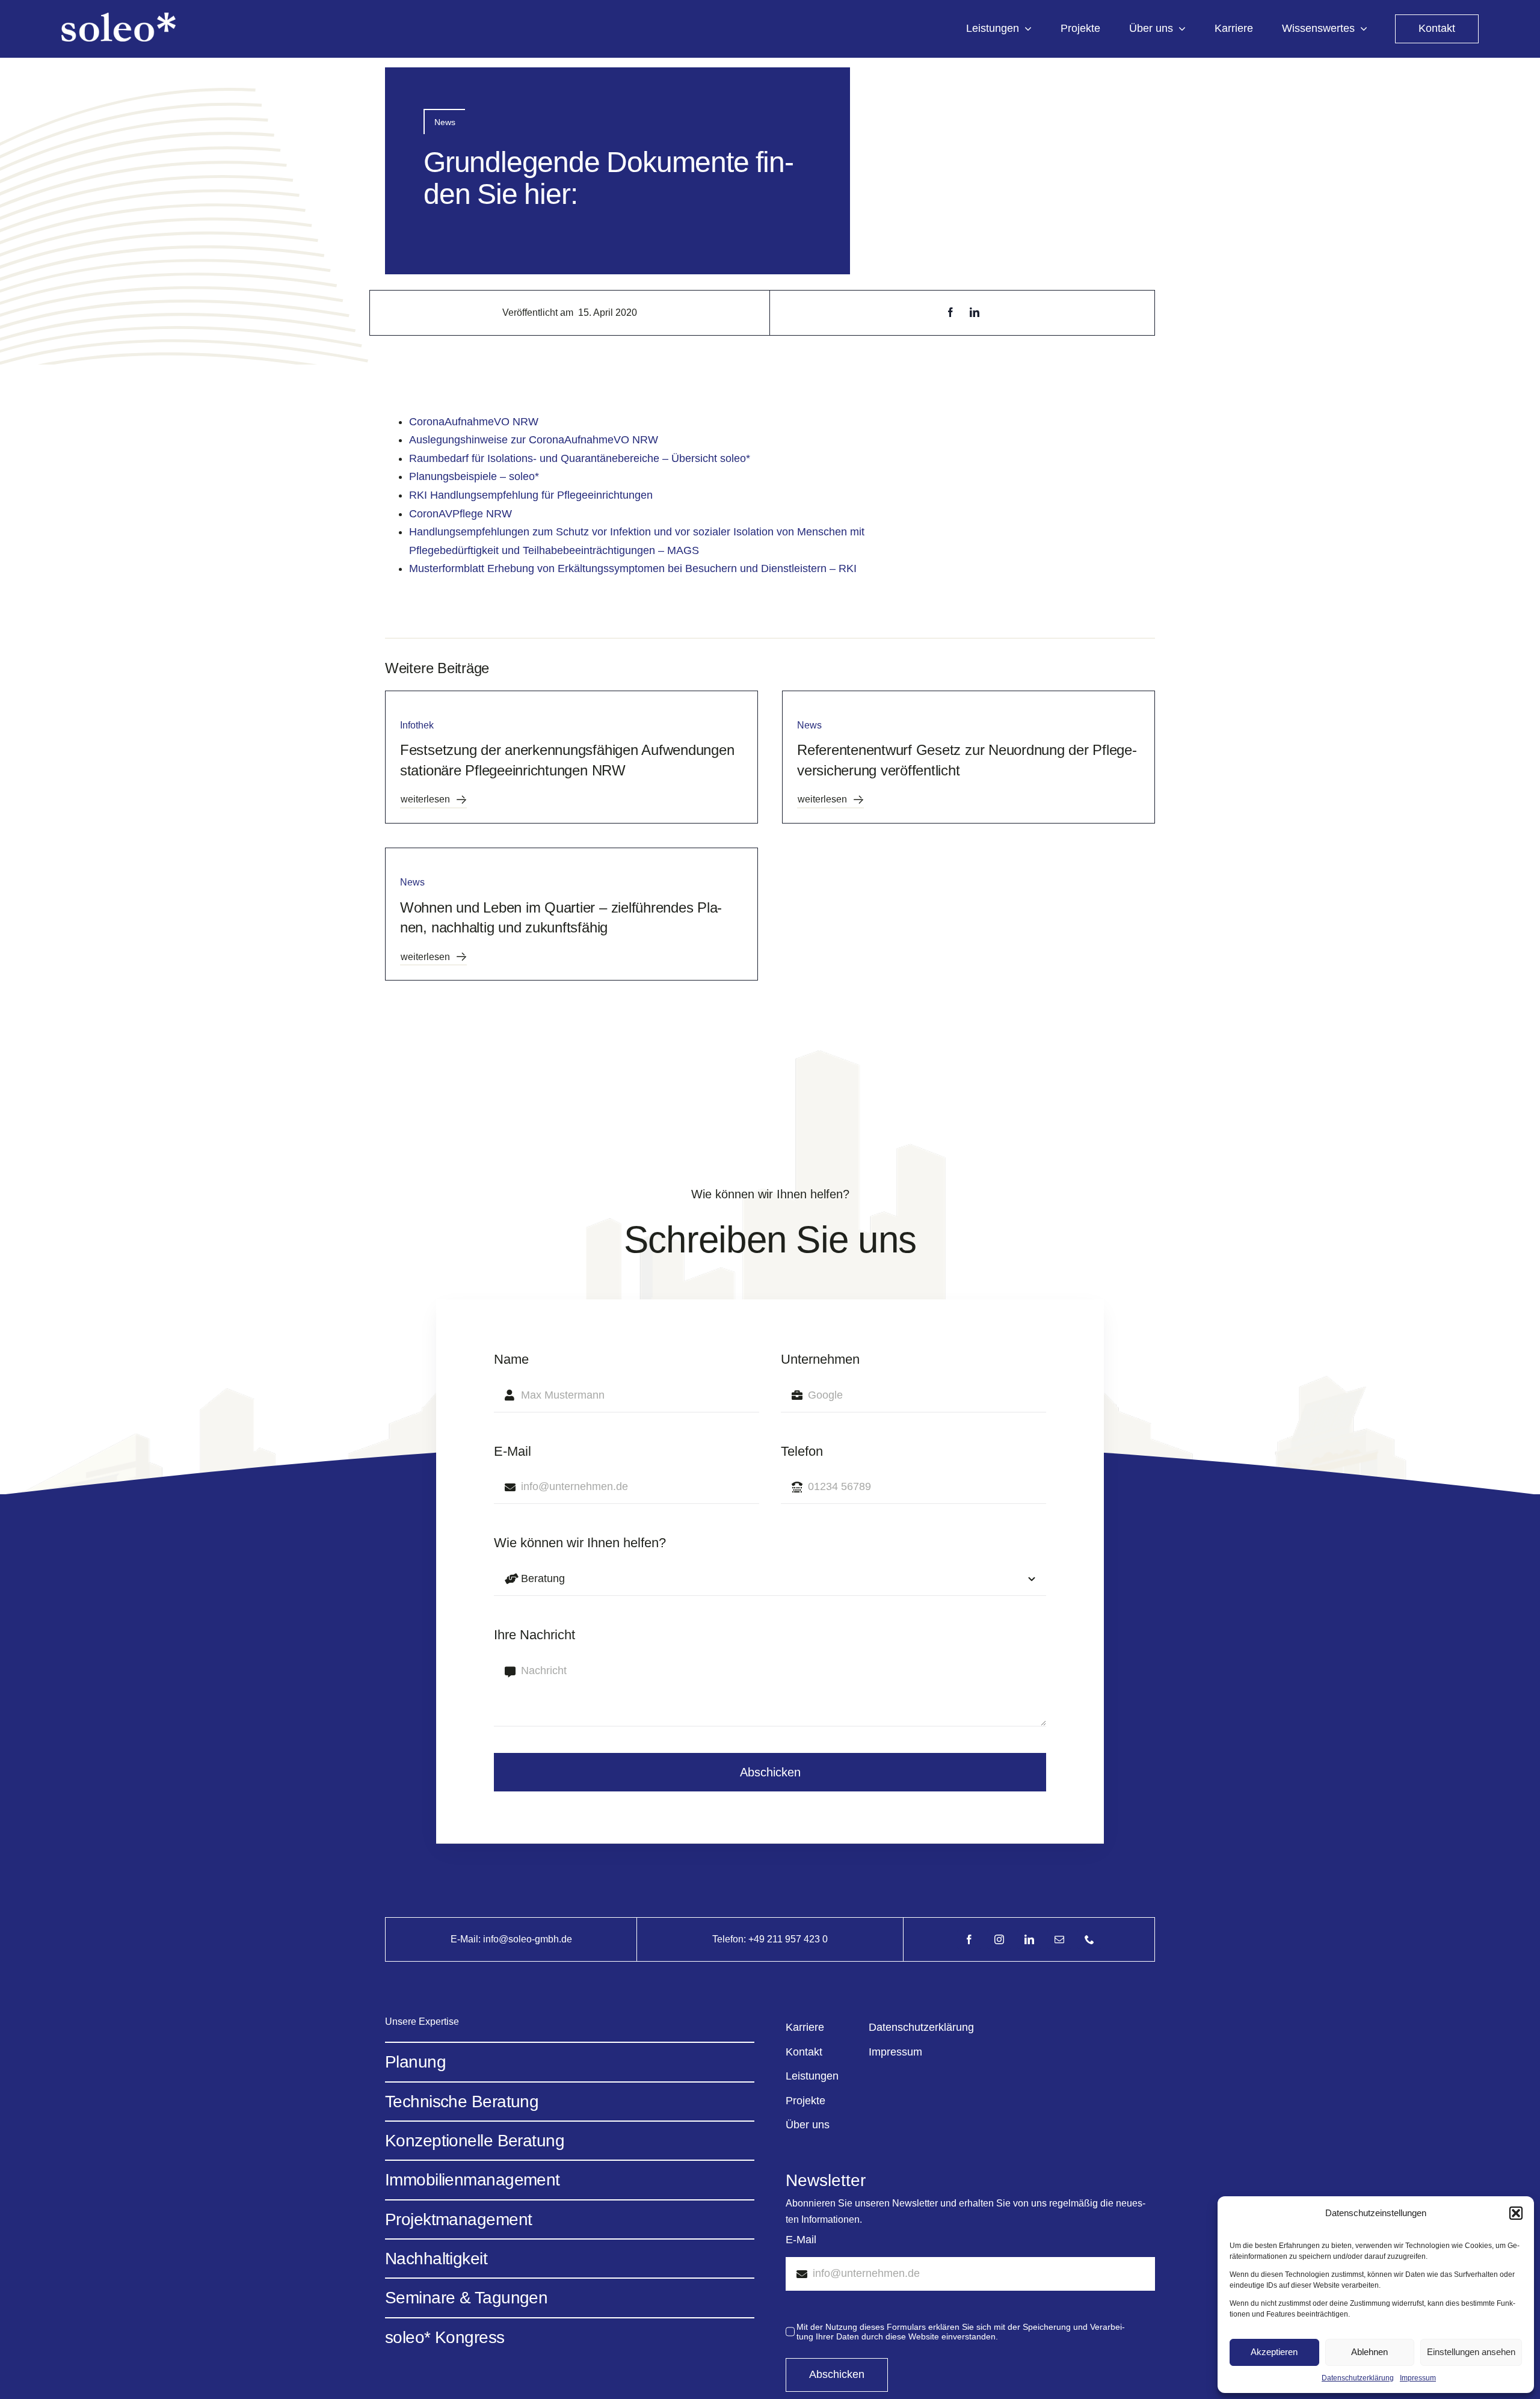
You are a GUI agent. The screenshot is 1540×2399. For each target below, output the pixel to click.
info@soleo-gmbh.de (528, 1939)
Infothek (417, 725)
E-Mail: (467, 1939)
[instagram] (999, 1939)
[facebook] (969, 1939)
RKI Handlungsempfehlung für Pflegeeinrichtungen (531, 495)
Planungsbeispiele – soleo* (474, 476)
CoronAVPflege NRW (460, 514)
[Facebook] (950, 313)
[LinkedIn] (975, 313)
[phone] (1089, 1939)
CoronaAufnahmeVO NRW (474, 422)
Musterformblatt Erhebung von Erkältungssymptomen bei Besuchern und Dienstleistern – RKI (633, 568)
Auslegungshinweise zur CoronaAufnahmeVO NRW (534, 440)
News (445, 122)
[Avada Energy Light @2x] (119, 18)
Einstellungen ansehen (1471, 2352)
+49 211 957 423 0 (788, 1939)
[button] (1516, 2213)
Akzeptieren (1274, 2352)
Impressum (1418, 2378)
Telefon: (730, 1939)
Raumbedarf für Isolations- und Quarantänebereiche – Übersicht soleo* (580, 458)
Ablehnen (1369, 2352)
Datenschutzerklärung (1358, 2378)
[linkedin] (1029, 1939)
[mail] (1059, 1939)
